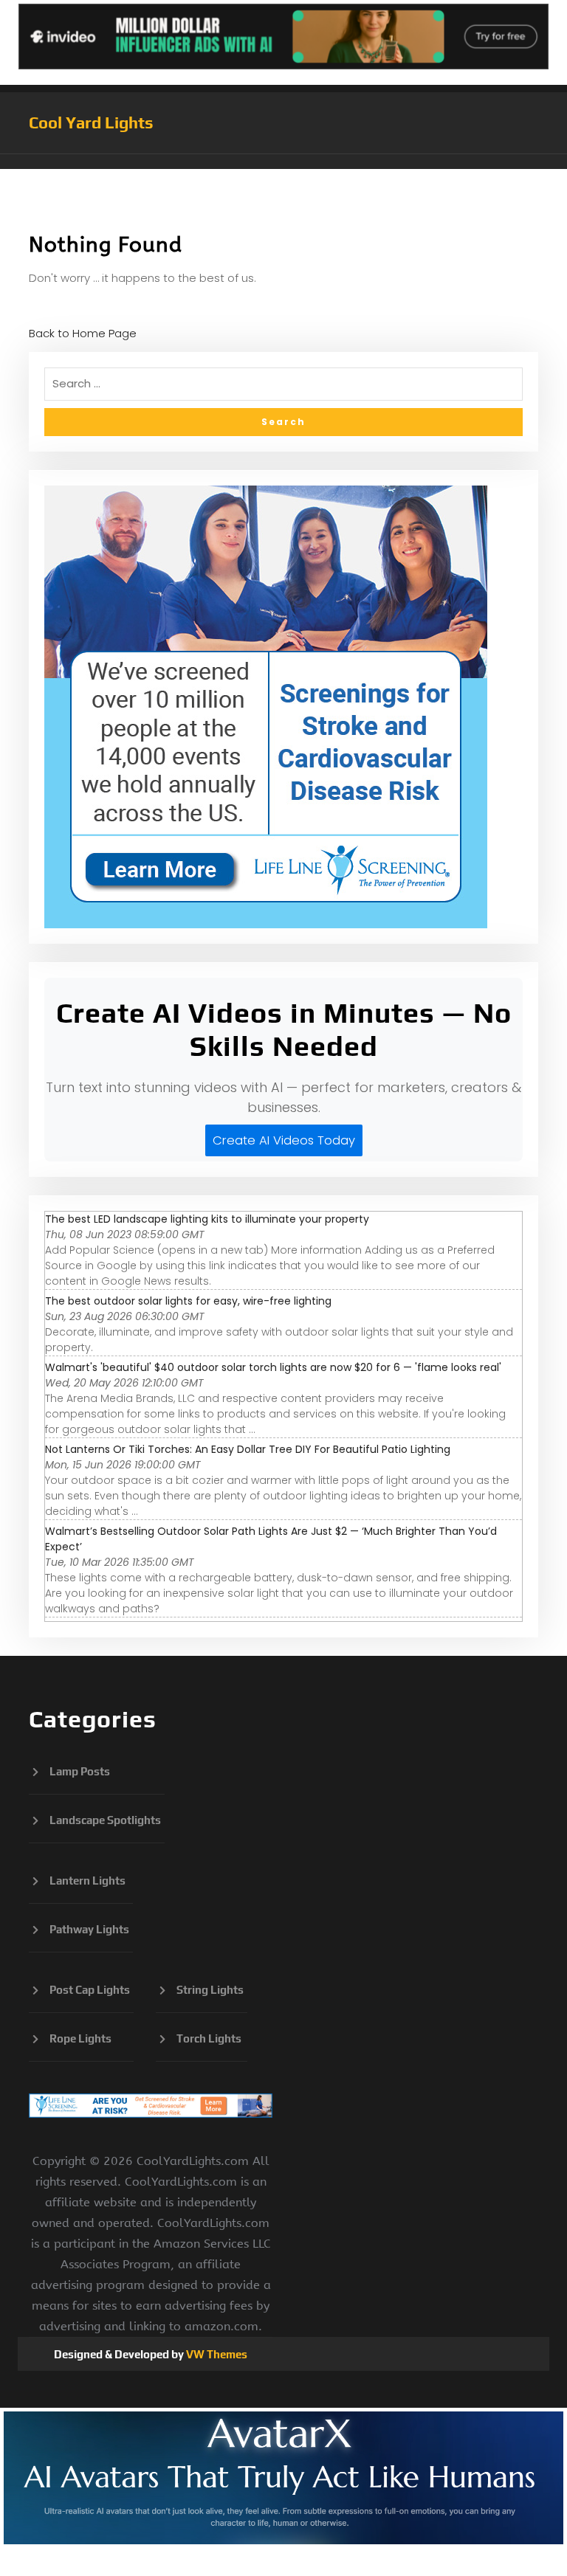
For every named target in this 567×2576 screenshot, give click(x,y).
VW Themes (216, 2354)
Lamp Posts (80, 1771)
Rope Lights (80, 2038)
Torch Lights (209, 2038)
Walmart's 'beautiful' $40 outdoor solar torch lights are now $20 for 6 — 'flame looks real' (273, 1367)
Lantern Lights (87, 1881)
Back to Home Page (83, 333)
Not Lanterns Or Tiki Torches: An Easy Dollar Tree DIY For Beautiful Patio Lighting (248, 1449)
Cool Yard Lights (91, 122)
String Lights (210, 1990)
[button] (283, 162)
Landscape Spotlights (105, 1820)
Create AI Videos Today (284, 1140)
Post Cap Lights (90, 1990)
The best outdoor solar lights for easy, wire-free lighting (188, 1301)
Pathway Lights (89, 1929)
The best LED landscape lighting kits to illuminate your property (207, 1219)
